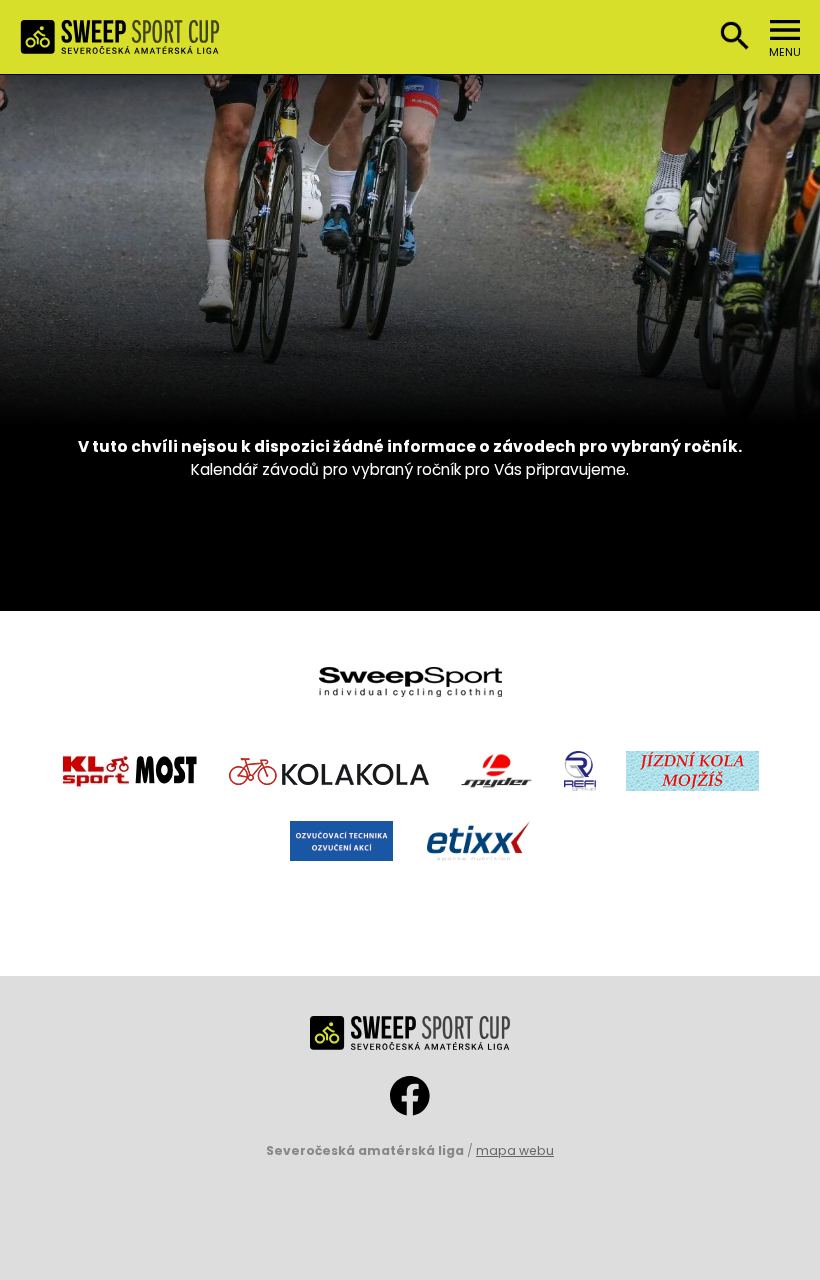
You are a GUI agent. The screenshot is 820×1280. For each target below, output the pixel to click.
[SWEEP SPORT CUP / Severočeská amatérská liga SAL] (120, 42)
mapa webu (515, 1150)
